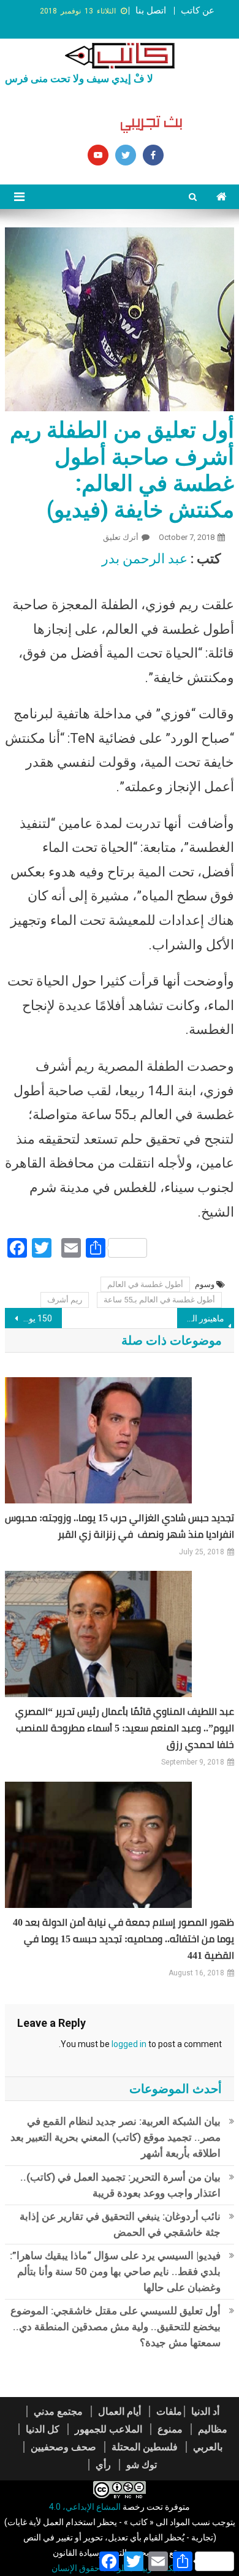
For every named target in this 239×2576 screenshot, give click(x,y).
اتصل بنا (151, 10)
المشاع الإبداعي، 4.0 (85, 2507)
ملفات (169, 2411)
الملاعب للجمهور (108, 2429)
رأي (103, 2465)
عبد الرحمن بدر (145, 559)
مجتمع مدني (58, 2411)
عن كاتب (198, 10)
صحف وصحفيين (63, 2447)
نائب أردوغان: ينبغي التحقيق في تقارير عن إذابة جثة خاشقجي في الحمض (120, 2224)
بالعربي (208, 2447)
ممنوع (170, 2429)
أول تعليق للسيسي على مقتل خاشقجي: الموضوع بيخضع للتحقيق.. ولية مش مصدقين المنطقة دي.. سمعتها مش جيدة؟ (116, 2327)
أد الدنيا (205, 2411)
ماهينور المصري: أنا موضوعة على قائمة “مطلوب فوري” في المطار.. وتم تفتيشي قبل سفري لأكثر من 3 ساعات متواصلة (201, 1318)
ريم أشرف (65, 1300)
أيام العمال (120, 2411)
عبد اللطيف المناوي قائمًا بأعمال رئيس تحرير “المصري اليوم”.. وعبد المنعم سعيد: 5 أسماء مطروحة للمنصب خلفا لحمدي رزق (125, 1728)
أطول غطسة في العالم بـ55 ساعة (159, 1300)
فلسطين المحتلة (145, 2447)
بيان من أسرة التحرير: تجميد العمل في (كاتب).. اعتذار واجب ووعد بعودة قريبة (120, 2185)
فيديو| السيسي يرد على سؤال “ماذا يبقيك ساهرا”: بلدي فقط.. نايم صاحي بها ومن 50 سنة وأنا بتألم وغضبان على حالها (115, 2271)
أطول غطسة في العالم (145, 1284)
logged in (129, 2044)
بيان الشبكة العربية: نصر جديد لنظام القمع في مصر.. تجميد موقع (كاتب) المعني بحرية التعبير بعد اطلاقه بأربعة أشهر (116, 2137)
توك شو (142, 2465)
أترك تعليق (121, 537)
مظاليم (213, 2429)
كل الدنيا (43, 2429)
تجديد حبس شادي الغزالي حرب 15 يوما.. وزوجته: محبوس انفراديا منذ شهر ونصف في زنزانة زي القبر (120, 1526)
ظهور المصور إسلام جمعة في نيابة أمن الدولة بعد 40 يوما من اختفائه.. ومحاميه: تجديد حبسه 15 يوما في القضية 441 (123, 1939)
